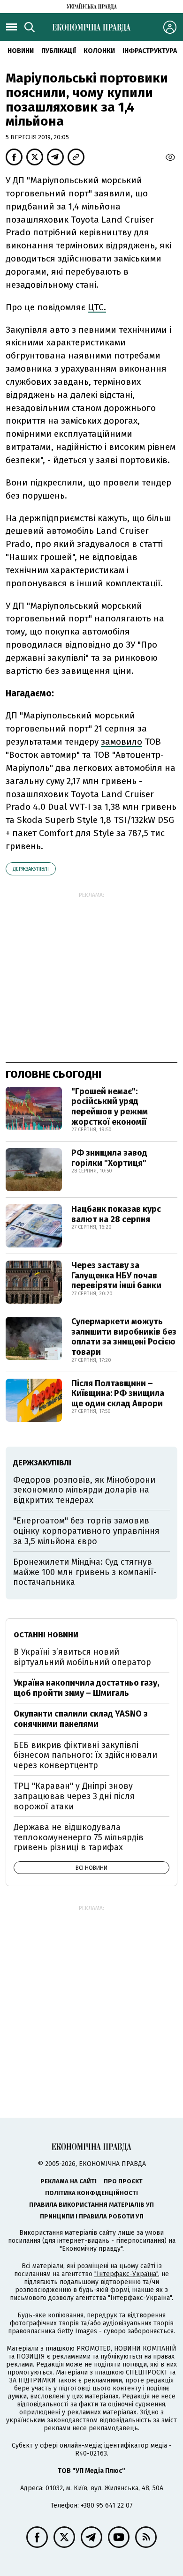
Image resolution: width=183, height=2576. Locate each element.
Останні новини (46, 1635)
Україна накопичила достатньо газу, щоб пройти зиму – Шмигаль (86, 1688)
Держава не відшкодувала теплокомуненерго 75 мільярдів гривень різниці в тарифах (79, 1837)
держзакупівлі (31, 869)
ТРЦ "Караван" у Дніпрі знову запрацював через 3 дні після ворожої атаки (74, 1796)
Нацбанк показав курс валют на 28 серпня (116, 1214)
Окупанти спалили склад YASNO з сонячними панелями (81, 1719)
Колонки (99, 51)
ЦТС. (97, 307)
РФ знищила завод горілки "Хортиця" (109, 1158)
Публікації (59, 51)
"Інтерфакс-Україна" (126, 2274)
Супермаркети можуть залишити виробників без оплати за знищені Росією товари (124, 1337)
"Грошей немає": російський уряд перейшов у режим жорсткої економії (110, 1107)
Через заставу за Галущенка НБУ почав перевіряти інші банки (116, 1275)
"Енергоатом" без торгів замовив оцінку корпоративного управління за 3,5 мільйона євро (86, 1531)
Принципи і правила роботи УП (92, 2216)
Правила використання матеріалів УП (91, 2205)
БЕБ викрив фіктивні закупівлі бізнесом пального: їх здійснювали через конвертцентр (85, 1755)
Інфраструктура (150, 51)
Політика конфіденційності (91, 2193)
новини (21, 51)
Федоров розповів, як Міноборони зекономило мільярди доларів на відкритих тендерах (84, 1490)
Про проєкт (123, 2181)
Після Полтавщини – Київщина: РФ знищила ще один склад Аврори (118, 1393)
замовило (122, 742)
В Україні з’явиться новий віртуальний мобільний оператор (82, 1657)
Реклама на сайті (69, 2181)
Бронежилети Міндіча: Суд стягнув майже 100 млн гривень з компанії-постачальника (85, 1572)
